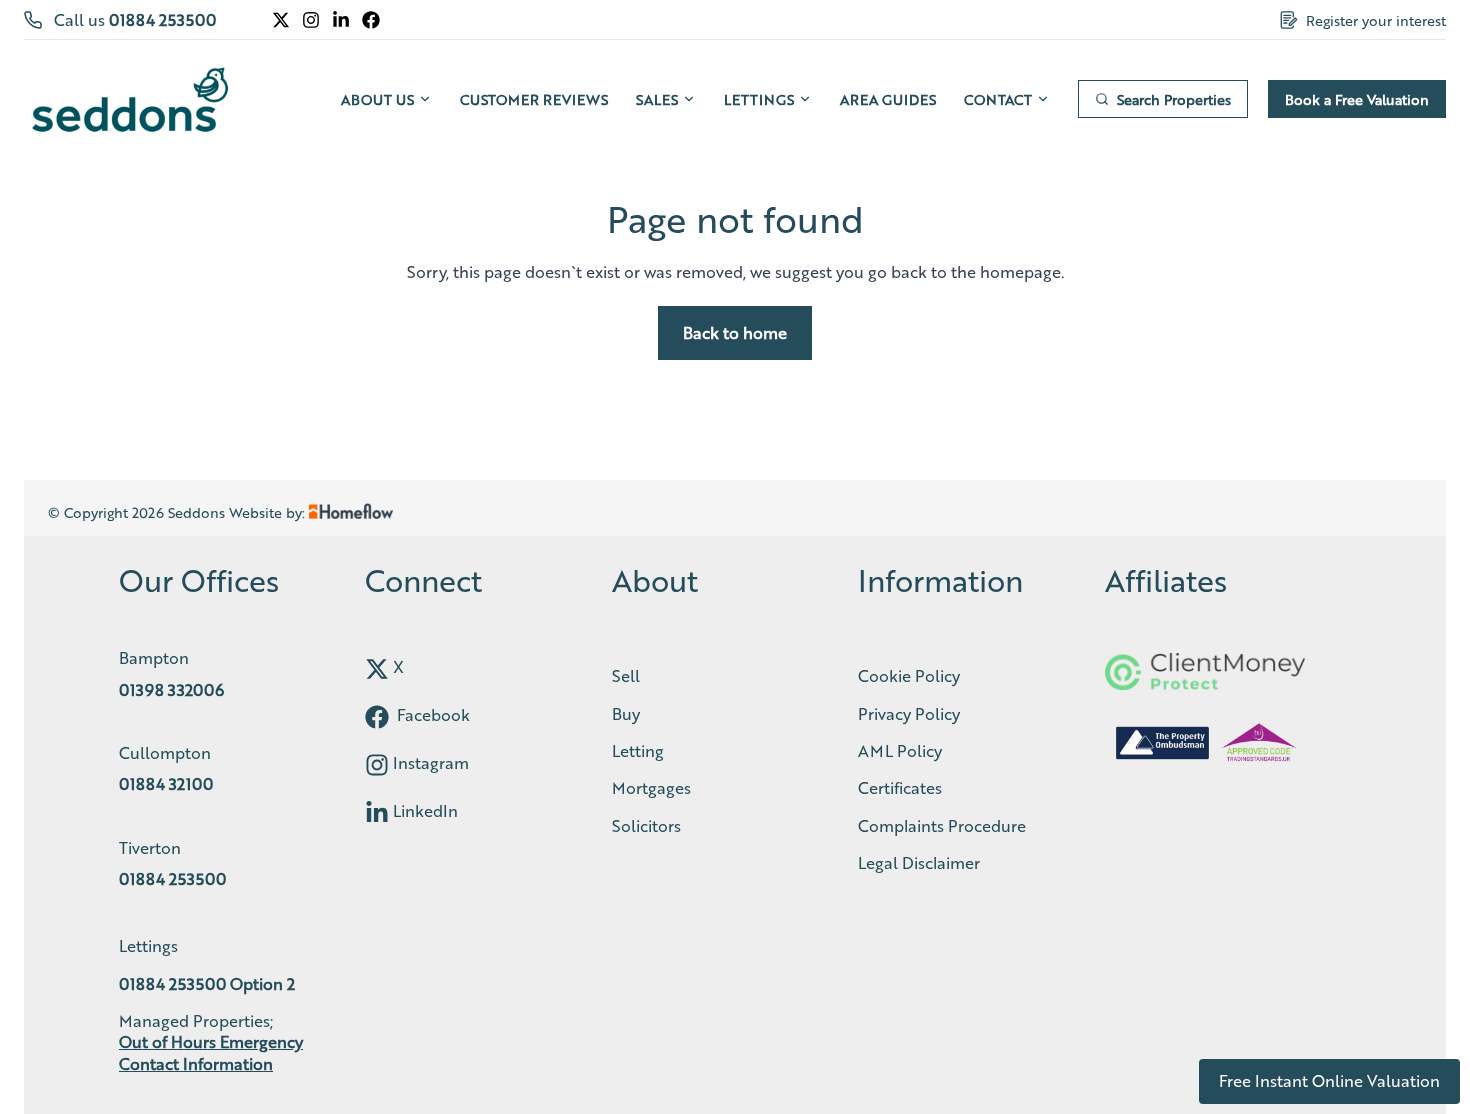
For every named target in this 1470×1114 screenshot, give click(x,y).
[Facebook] (371, 20)
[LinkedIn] (341, 20)
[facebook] (377, 717)
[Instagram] (311, 20)
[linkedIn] (377, 813)
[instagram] (377, 765)
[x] (377, 669)
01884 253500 (162, 19)
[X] (281, 20)
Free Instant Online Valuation (1329, 1080)
